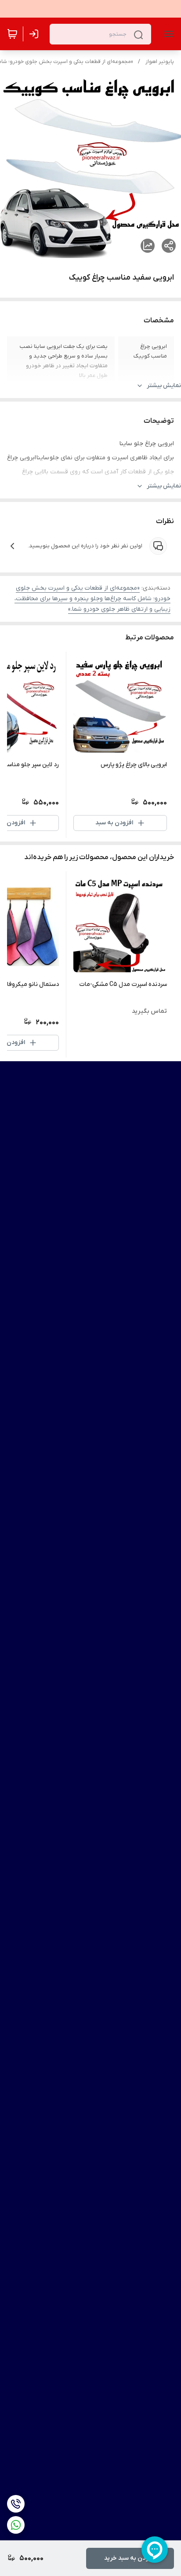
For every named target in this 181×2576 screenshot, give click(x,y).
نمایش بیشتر (164, 386)
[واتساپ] (16, 2525)
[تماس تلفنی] (16, 2504)
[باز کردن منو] (167, 34)
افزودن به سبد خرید (130, 2558)
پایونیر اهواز (160, 62)
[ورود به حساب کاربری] (36, 34)
